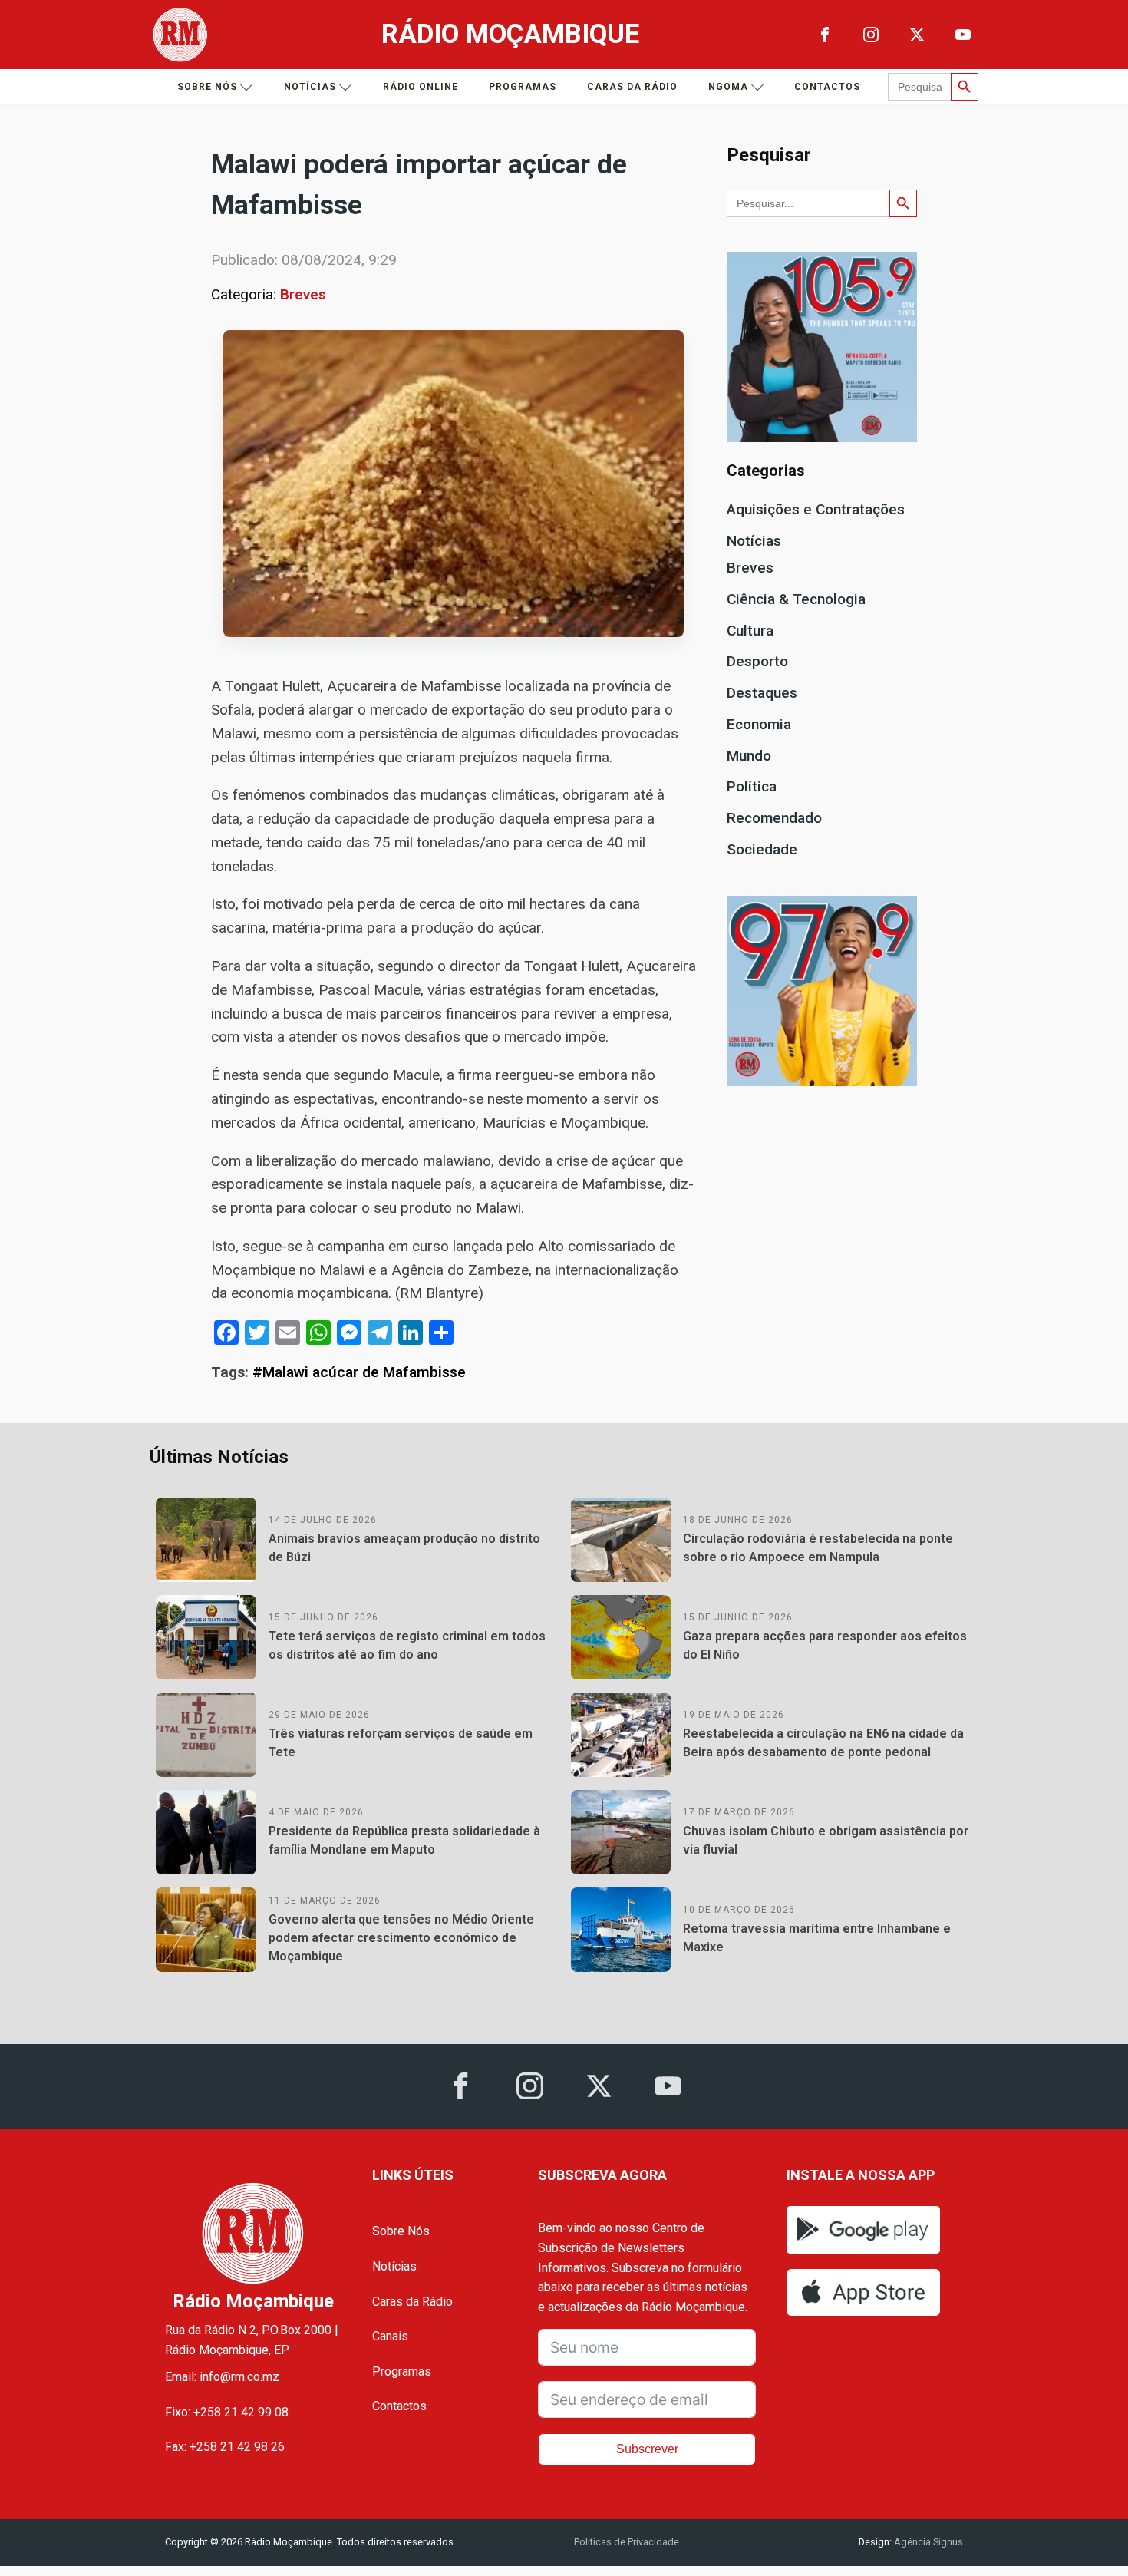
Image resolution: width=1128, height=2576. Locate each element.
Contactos (827, 87)
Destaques (762, 693)
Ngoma (728, 87)
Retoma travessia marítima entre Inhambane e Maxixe (817, 1938)
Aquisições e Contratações (816, 509)
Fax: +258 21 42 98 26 (225, 2447)
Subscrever (647, 2449)
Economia (759, 724)
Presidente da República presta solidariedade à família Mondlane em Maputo (404, 1840)
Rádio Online (421, 87)
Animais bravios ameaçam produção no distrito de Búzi (404, 1548)
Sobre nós (207, 87)
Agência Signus (927, 2542)
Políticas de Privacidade (627, 2542)
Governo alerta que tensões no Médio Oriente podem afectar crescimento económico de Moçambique (401, 1938)
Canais (390, 2336)
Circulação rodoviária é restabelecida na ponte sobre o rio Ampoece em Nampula (818, 1548)
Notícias (310, 87)
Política (752, 786)
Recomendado (774, 818)
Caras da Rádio (632, 87)
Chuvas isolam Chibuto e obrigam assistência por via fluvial (826, 1840)
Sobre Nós (401, 2231)
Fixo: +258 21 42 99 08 (227, 2412)
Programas (523, 87)
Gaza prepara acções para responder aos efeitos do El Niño (825, 1645)
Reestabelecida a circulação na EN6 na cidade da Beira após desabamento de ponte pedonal (823, 1743)
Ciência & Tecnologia (796, 599)
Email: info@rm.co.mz (222, 2377)
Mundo (749, 756)
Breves (303, 294)
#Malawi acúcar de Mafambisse (359, 1372)
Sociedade (762, 849)
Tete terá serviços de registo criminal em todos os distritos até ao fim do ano (407, 1645)
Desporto (757, 661)
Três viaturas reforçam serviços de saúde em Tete (401, 1743)
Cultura (750, 631)
